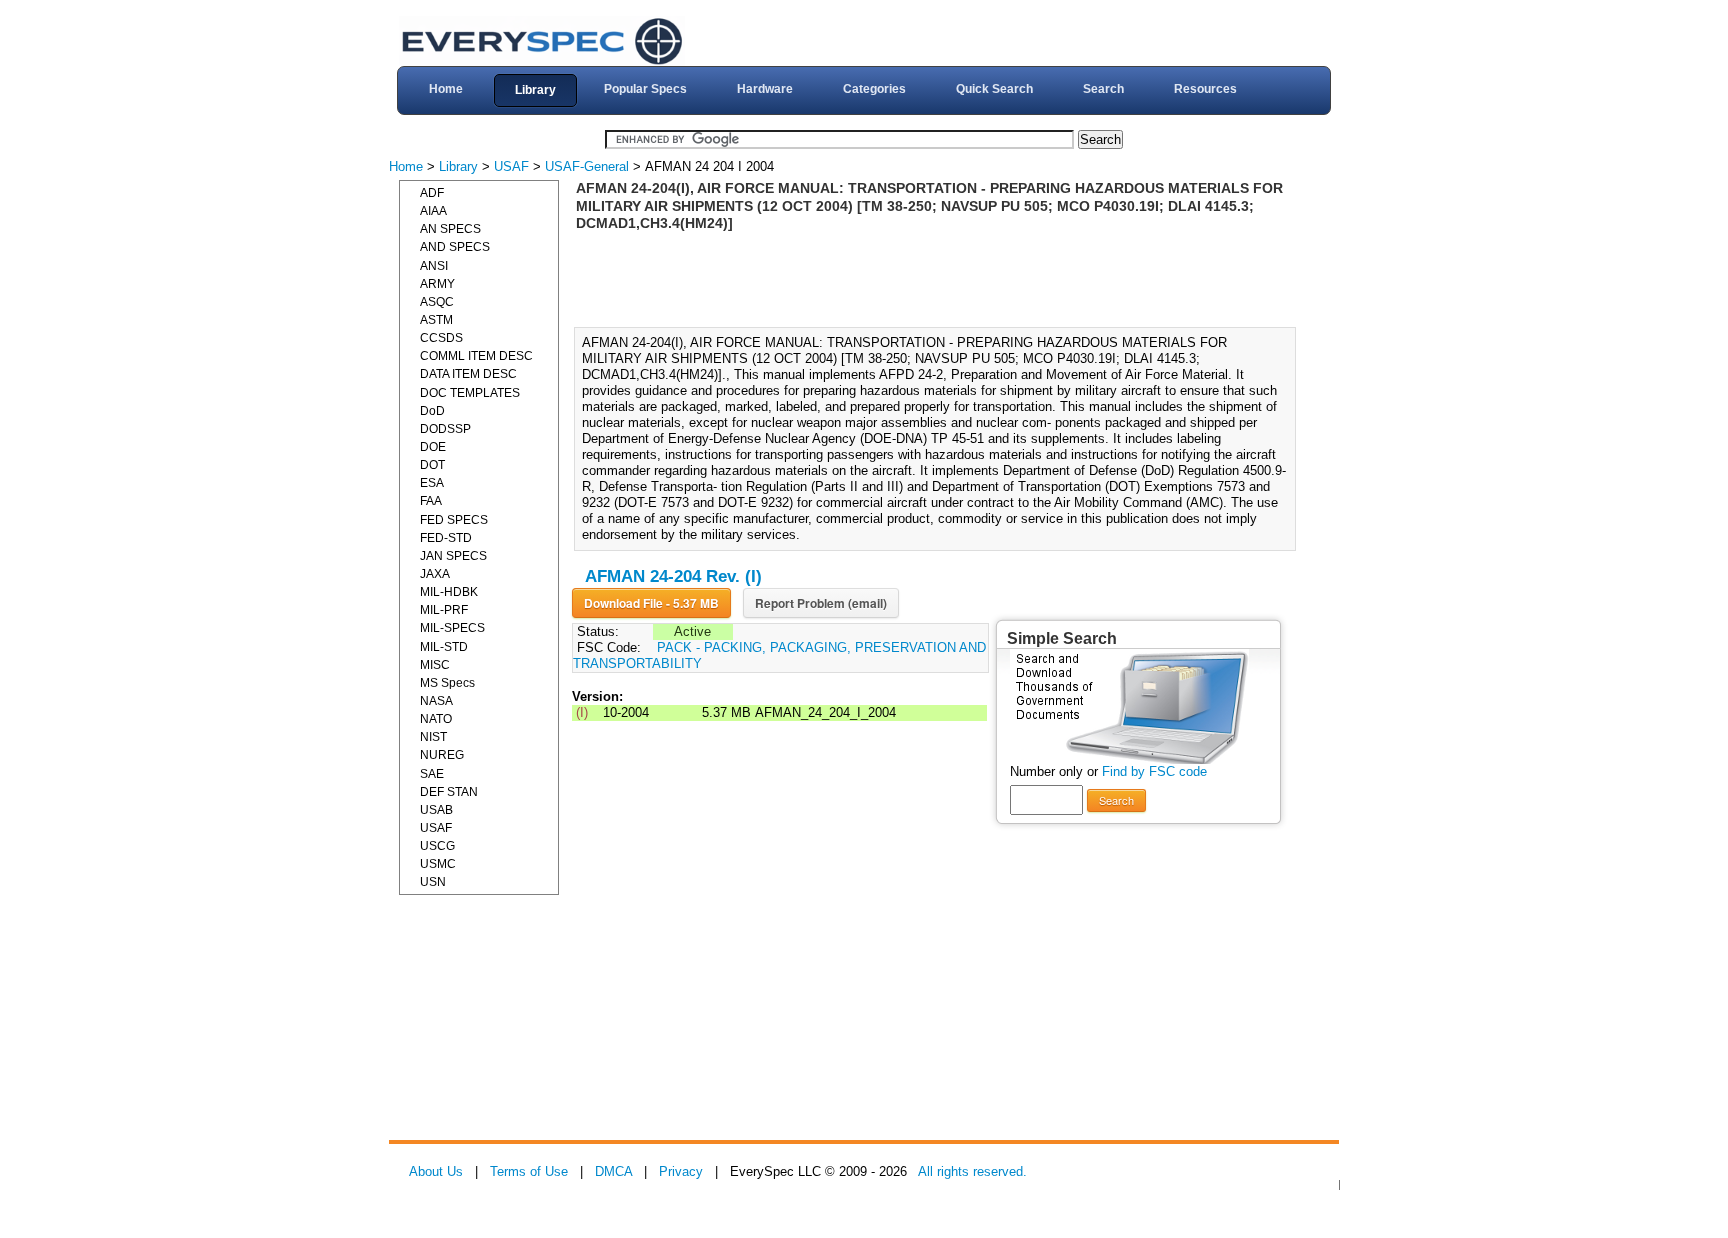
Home (446, 89)
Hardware (765, 89)
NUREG (442, 755)
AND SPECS (455, 247)
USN (433, 882)
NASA (436, 701)
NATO (436, 719)
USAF (511, 166)
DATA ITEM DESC (468, 374)
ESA (432, 483)
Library (535, 90)
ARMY (437, 284)
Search (1103, 89)
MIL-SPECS (452, 628)
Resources (1205, 89)
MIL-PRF (444, 610)
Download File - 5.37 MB (651, 603)
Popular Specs (645, 89)
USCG (437, 846)
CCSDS (441, 338)
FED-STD (446, 538)
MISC (435, 665)
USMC (438, 864)
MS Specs (447, 683)
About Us (436, 1171)
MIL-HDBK (449, 592)
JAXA (435, 574)
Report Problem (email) (821, 603)
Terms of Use (529, 1171)
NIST (433, 737)
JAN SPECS (453, 556)
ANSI (434, 266)
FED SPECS (454, 520)
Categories (874, 89)
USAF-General (587, 166)
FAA (431, 501)
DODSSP (445, 429)
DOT (432, 465)
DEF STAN (449, 792)
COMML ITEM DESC (476, 356)
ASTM (436, 320)
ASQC (437, 302)
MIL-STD (444, 647)
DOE (433, 447)
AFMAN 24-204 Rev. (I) (673, 576)
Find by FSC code (1154, 771)
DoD (432, 411)
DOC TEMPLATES (470, 393)
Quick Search (994, 89)
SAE (432, 774)
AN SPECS (450, 229)
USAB (436, 810)
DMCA (613, 1171)
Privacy (681, 1171)
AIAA (433, 211)
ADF (432, 193)
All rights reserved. (972, 1171)
